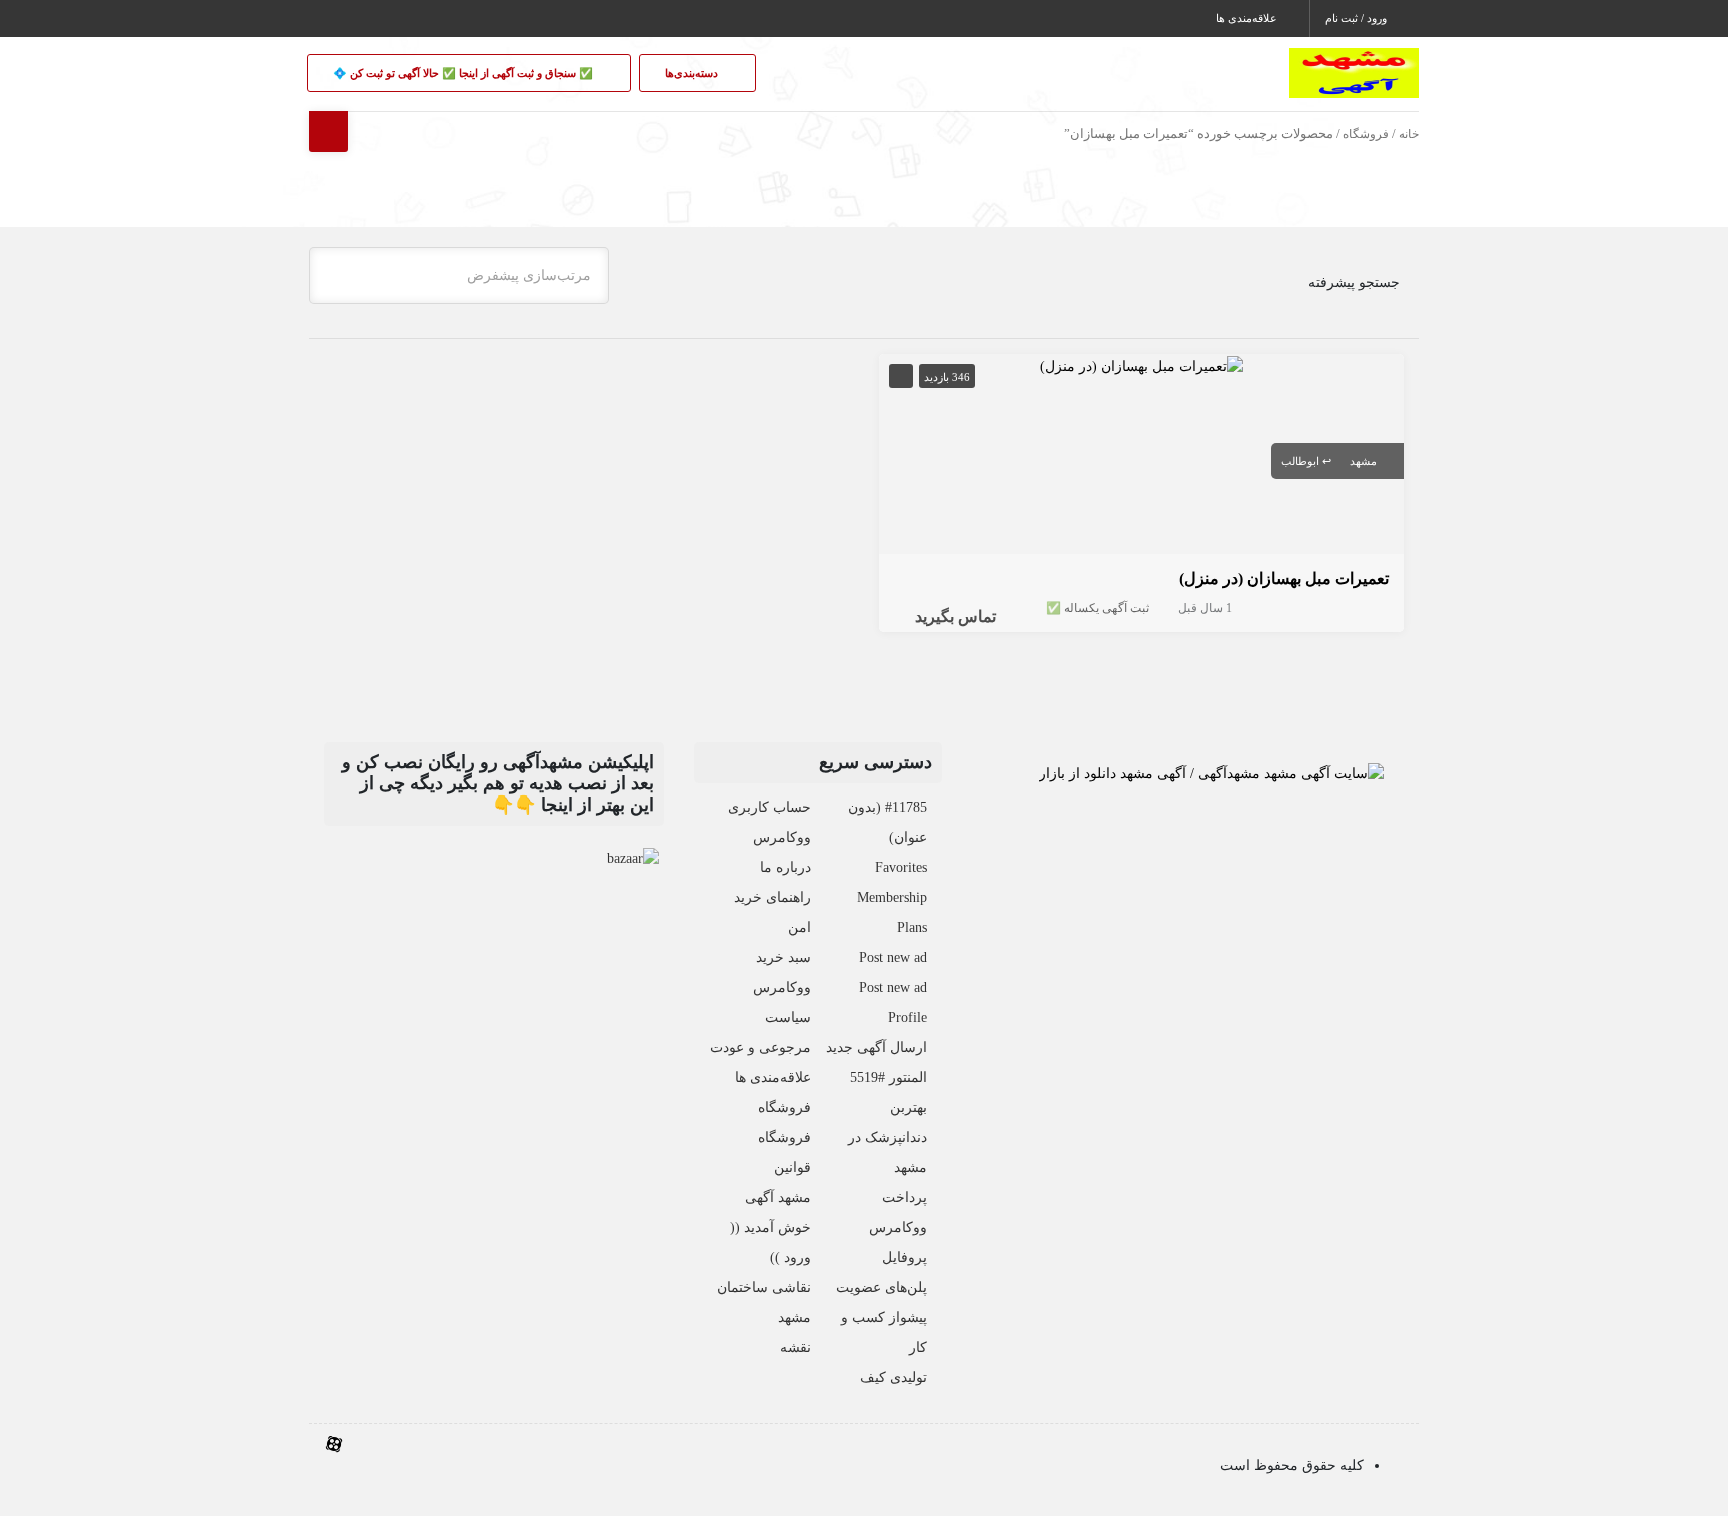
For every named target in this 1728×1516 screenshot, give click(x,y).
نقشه (795, 1347)
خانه (1409, 134)
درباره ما (785, 867)
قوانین (792, 1167)
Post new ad (893, 957)
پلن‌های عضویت (881, 1287)
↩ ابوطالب (1306, 461)
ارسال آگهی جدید (876, 1047)
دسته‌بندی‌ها (693, 73)
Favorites (901, 867)
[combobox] (459, 275)
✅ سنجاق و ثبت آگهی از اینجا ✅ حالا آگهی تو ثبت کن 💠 (464, 73)
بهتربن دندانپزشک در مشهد (887, 1137)
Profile (907, 1017)
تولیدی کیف (893, 1377)
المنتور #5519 (888, 1077)
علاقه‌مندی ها (1248, 18)
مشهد (1363, 461)
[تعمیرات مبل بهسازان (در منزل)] (1141, 364)
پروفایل (904, 1257)
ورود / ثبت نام (1357, 18)
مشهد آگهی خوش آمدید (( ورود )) (770, 1227)
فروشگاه (1366, 134)
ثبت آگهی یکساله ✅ (1097, 608)
